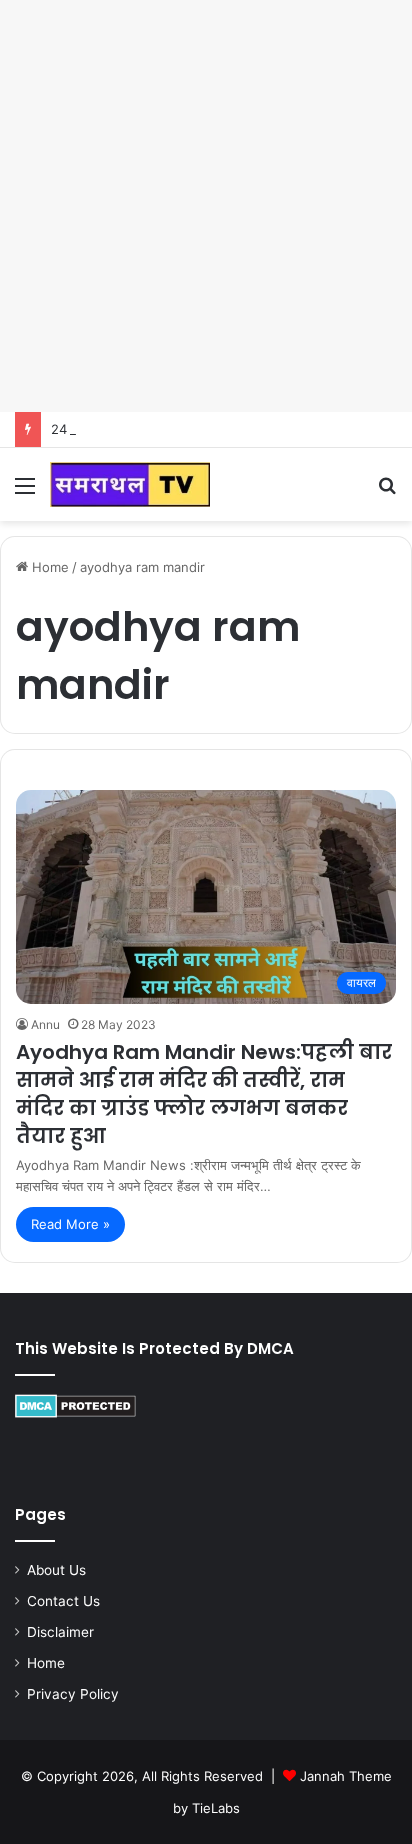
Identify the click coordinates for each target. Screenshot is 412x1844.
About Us (56, 1570)
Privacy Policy (73, 1694)
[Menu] (25, 492)
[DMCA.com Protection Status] (75, 1413)
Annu (45, 1024)
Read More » (70, 1224)
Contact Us (63, 1601)
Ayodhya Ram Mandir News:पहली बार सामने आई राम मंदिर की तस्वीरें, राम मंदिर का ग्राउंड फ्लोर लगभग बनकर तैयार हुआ (204, 1094)
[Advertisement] (206, 206)
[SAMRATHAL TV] (130, 484)
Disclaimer (60, 1632)
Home (48, 567)
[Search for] (387, 492)
